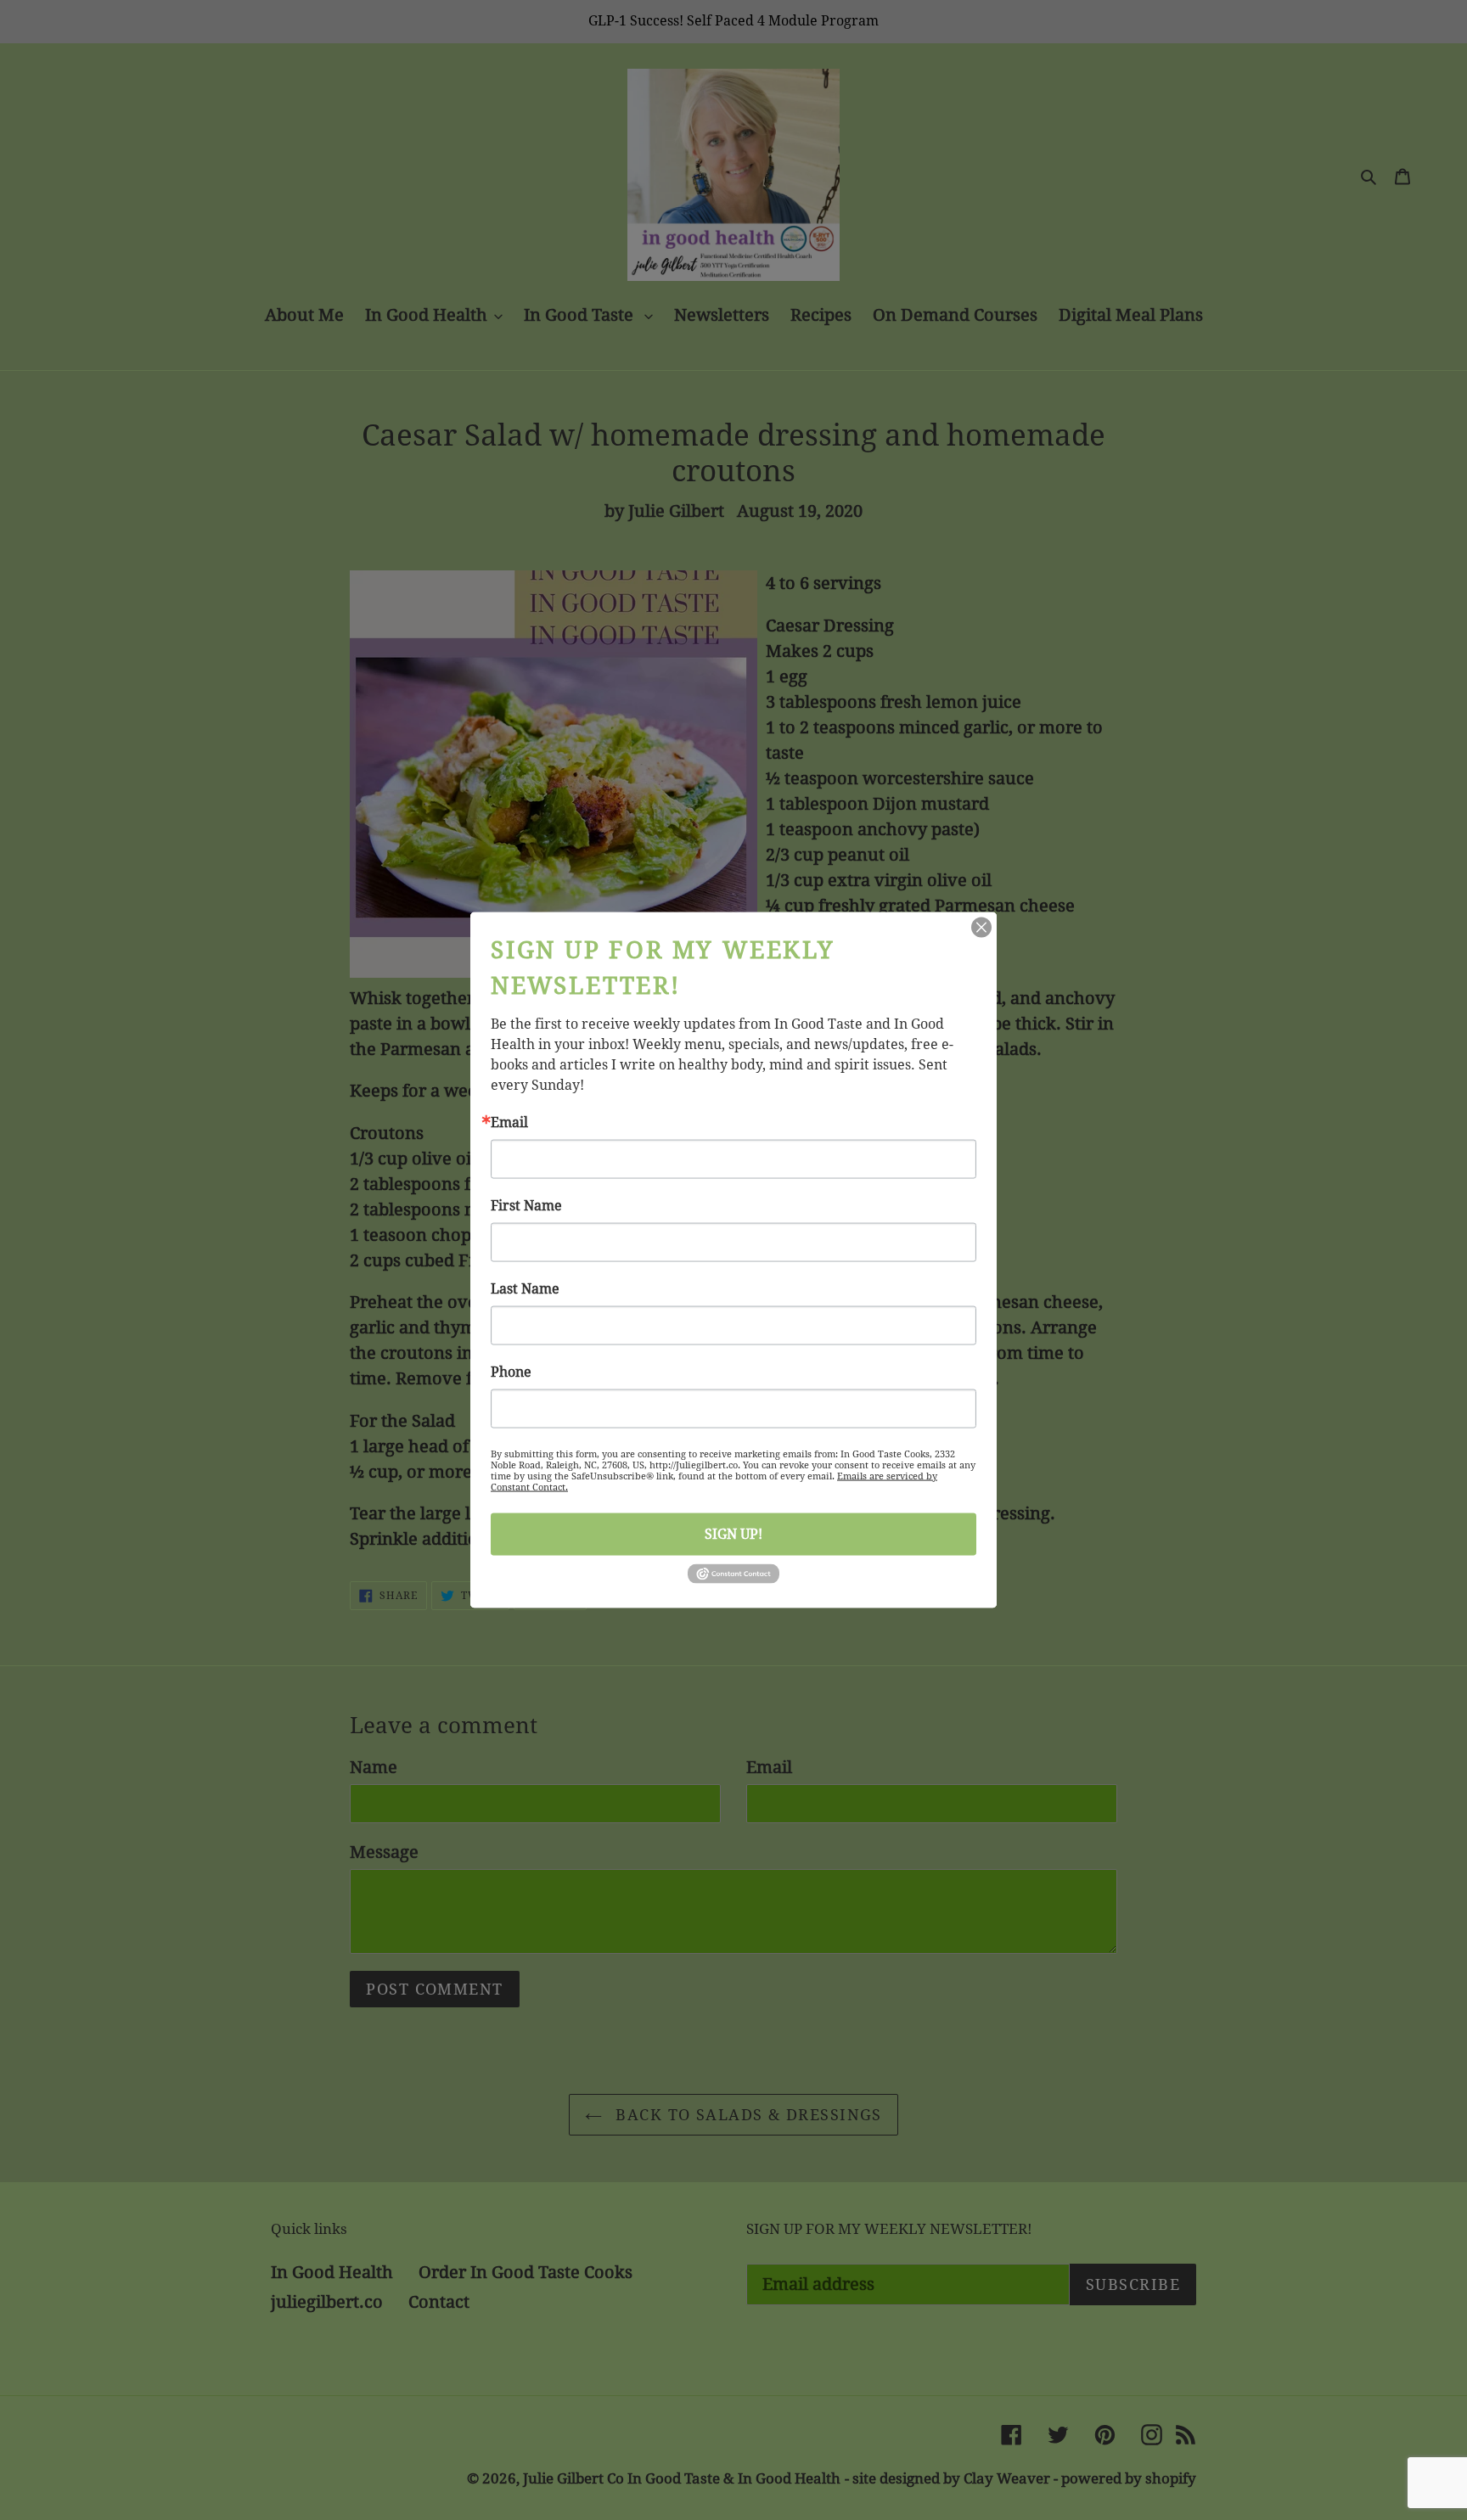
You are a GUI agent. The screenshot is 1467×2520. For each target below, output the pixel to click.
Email (509, 1122)
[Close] (981, 927)
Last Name (525, 1288)
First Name (526, 1205)
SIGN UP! (733, 1533)
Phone (511, 1372)
